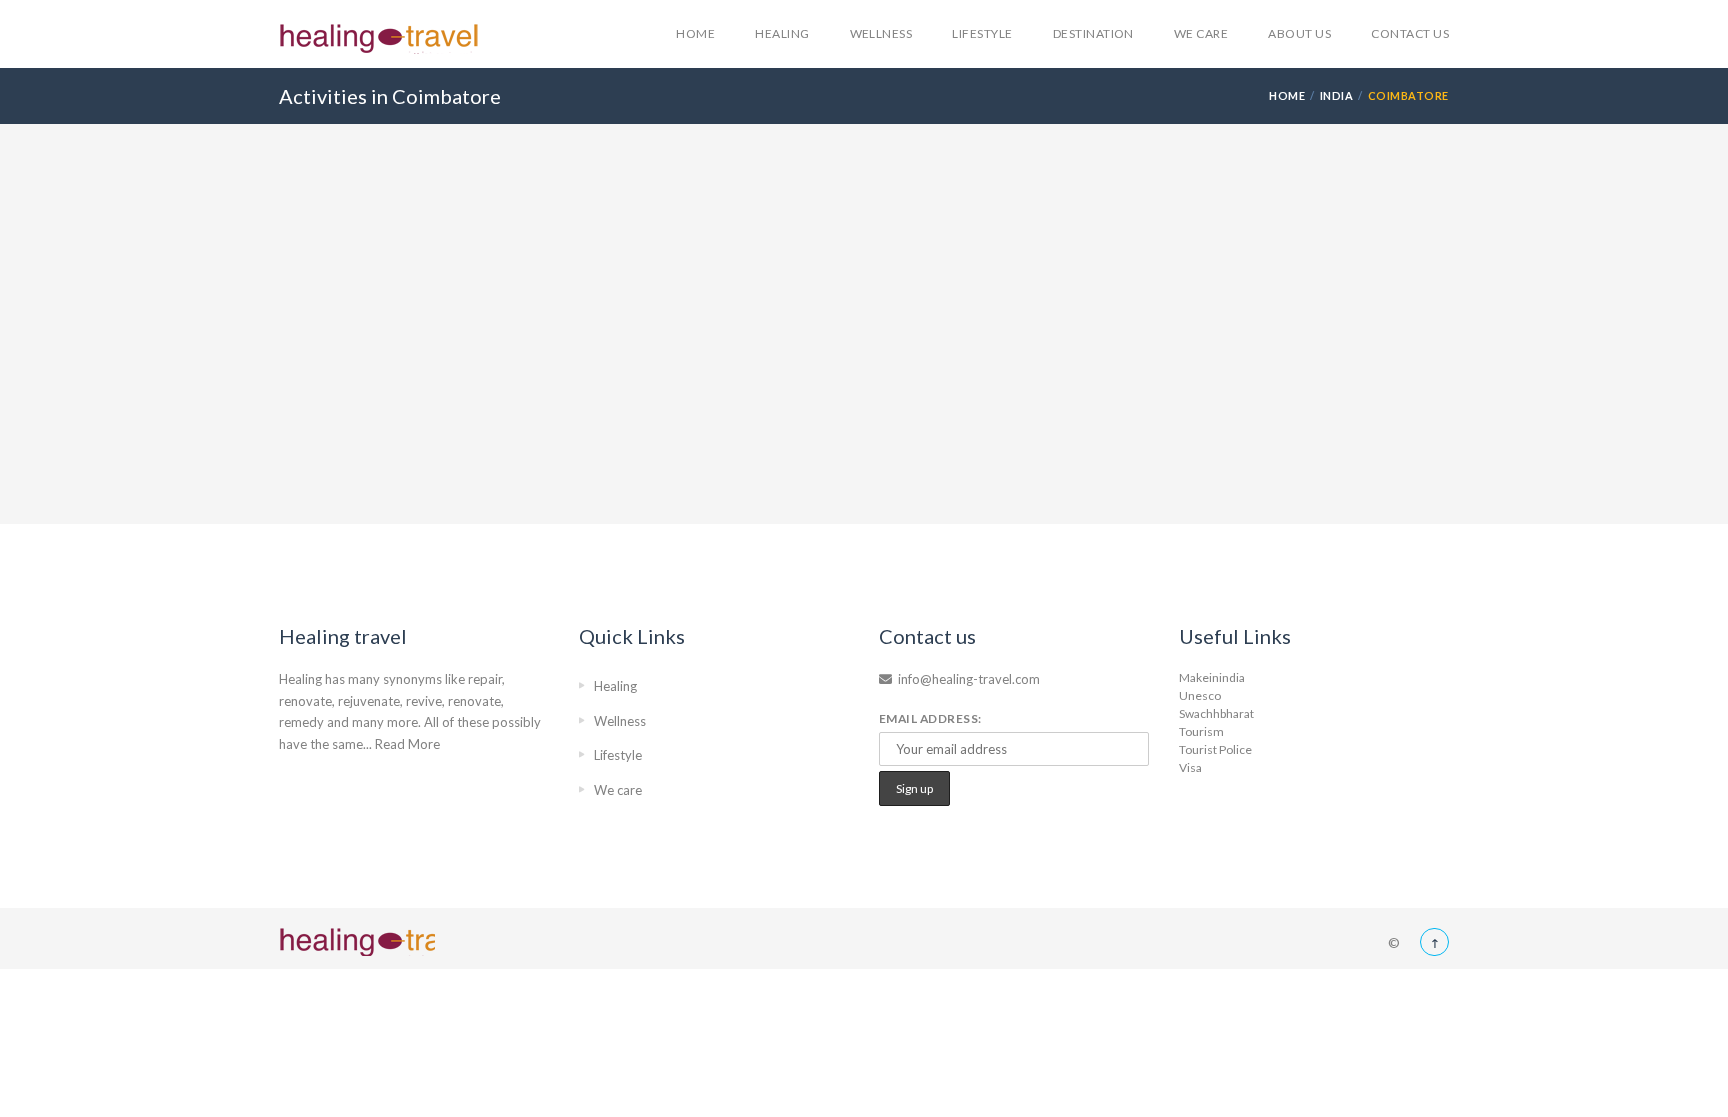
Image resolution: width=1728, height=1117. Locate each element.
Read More (407, 744)
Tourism (1201, 731)
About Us (1299, 33)
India (1337, 95)
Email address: (930, 718)
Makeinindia (1212, 677)
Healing (782, 33)
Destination (1093, 33)
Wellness (881, 33)
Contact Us (1410, 33)
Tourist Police (1215, 749)
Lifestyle (982, 33)
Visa (1190, 767)
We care (1201, 33)
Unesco (1200, 695)
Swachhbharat (1216, 713)
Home (695, 33)
